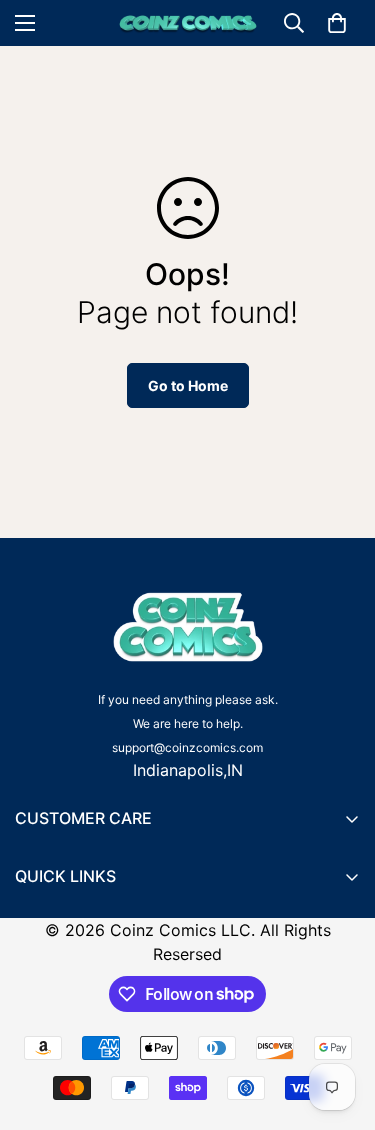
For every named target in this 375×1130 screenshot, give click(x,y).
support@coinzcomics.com (187, 747)
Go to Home (188, 385)
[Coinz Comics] (187, 23)
